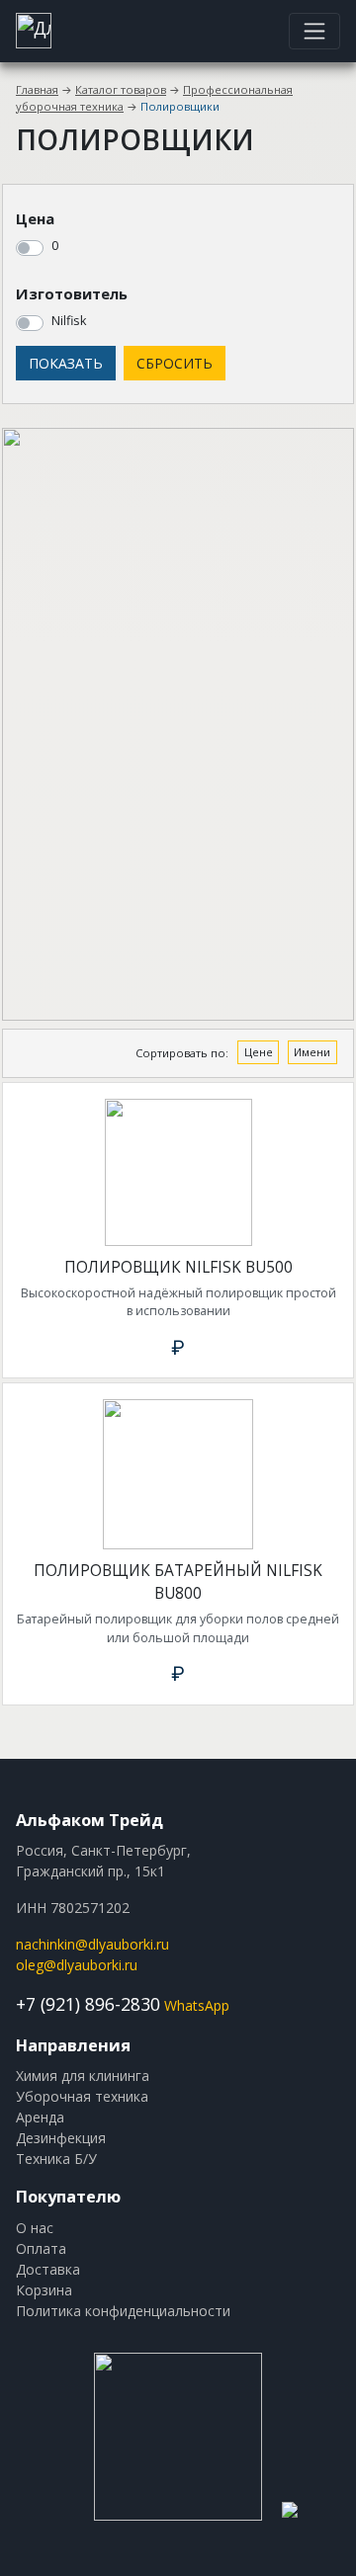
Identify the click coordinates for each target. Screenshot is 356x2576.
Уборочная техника (82, 2096)
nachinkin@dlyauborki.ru (92, 1944)
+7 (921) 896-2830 (88, 2004)
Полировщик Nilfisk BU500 (178, 1267)
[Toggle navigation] (314, 31)
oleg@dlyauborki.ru (77, 1965)
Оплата (41, 2248)
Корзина (44, 2290)
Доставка (48, 2269)
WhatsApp (197, 2005)
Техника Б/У (56, 2159)
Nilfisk (69, 321)
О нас (35, 2228)
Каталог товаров (121, 89)
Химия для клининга (83, 2076)
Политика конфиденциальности (123, 2311)
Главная (37, 89)
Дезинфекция (61, 2138)
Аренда (40, 2117)
